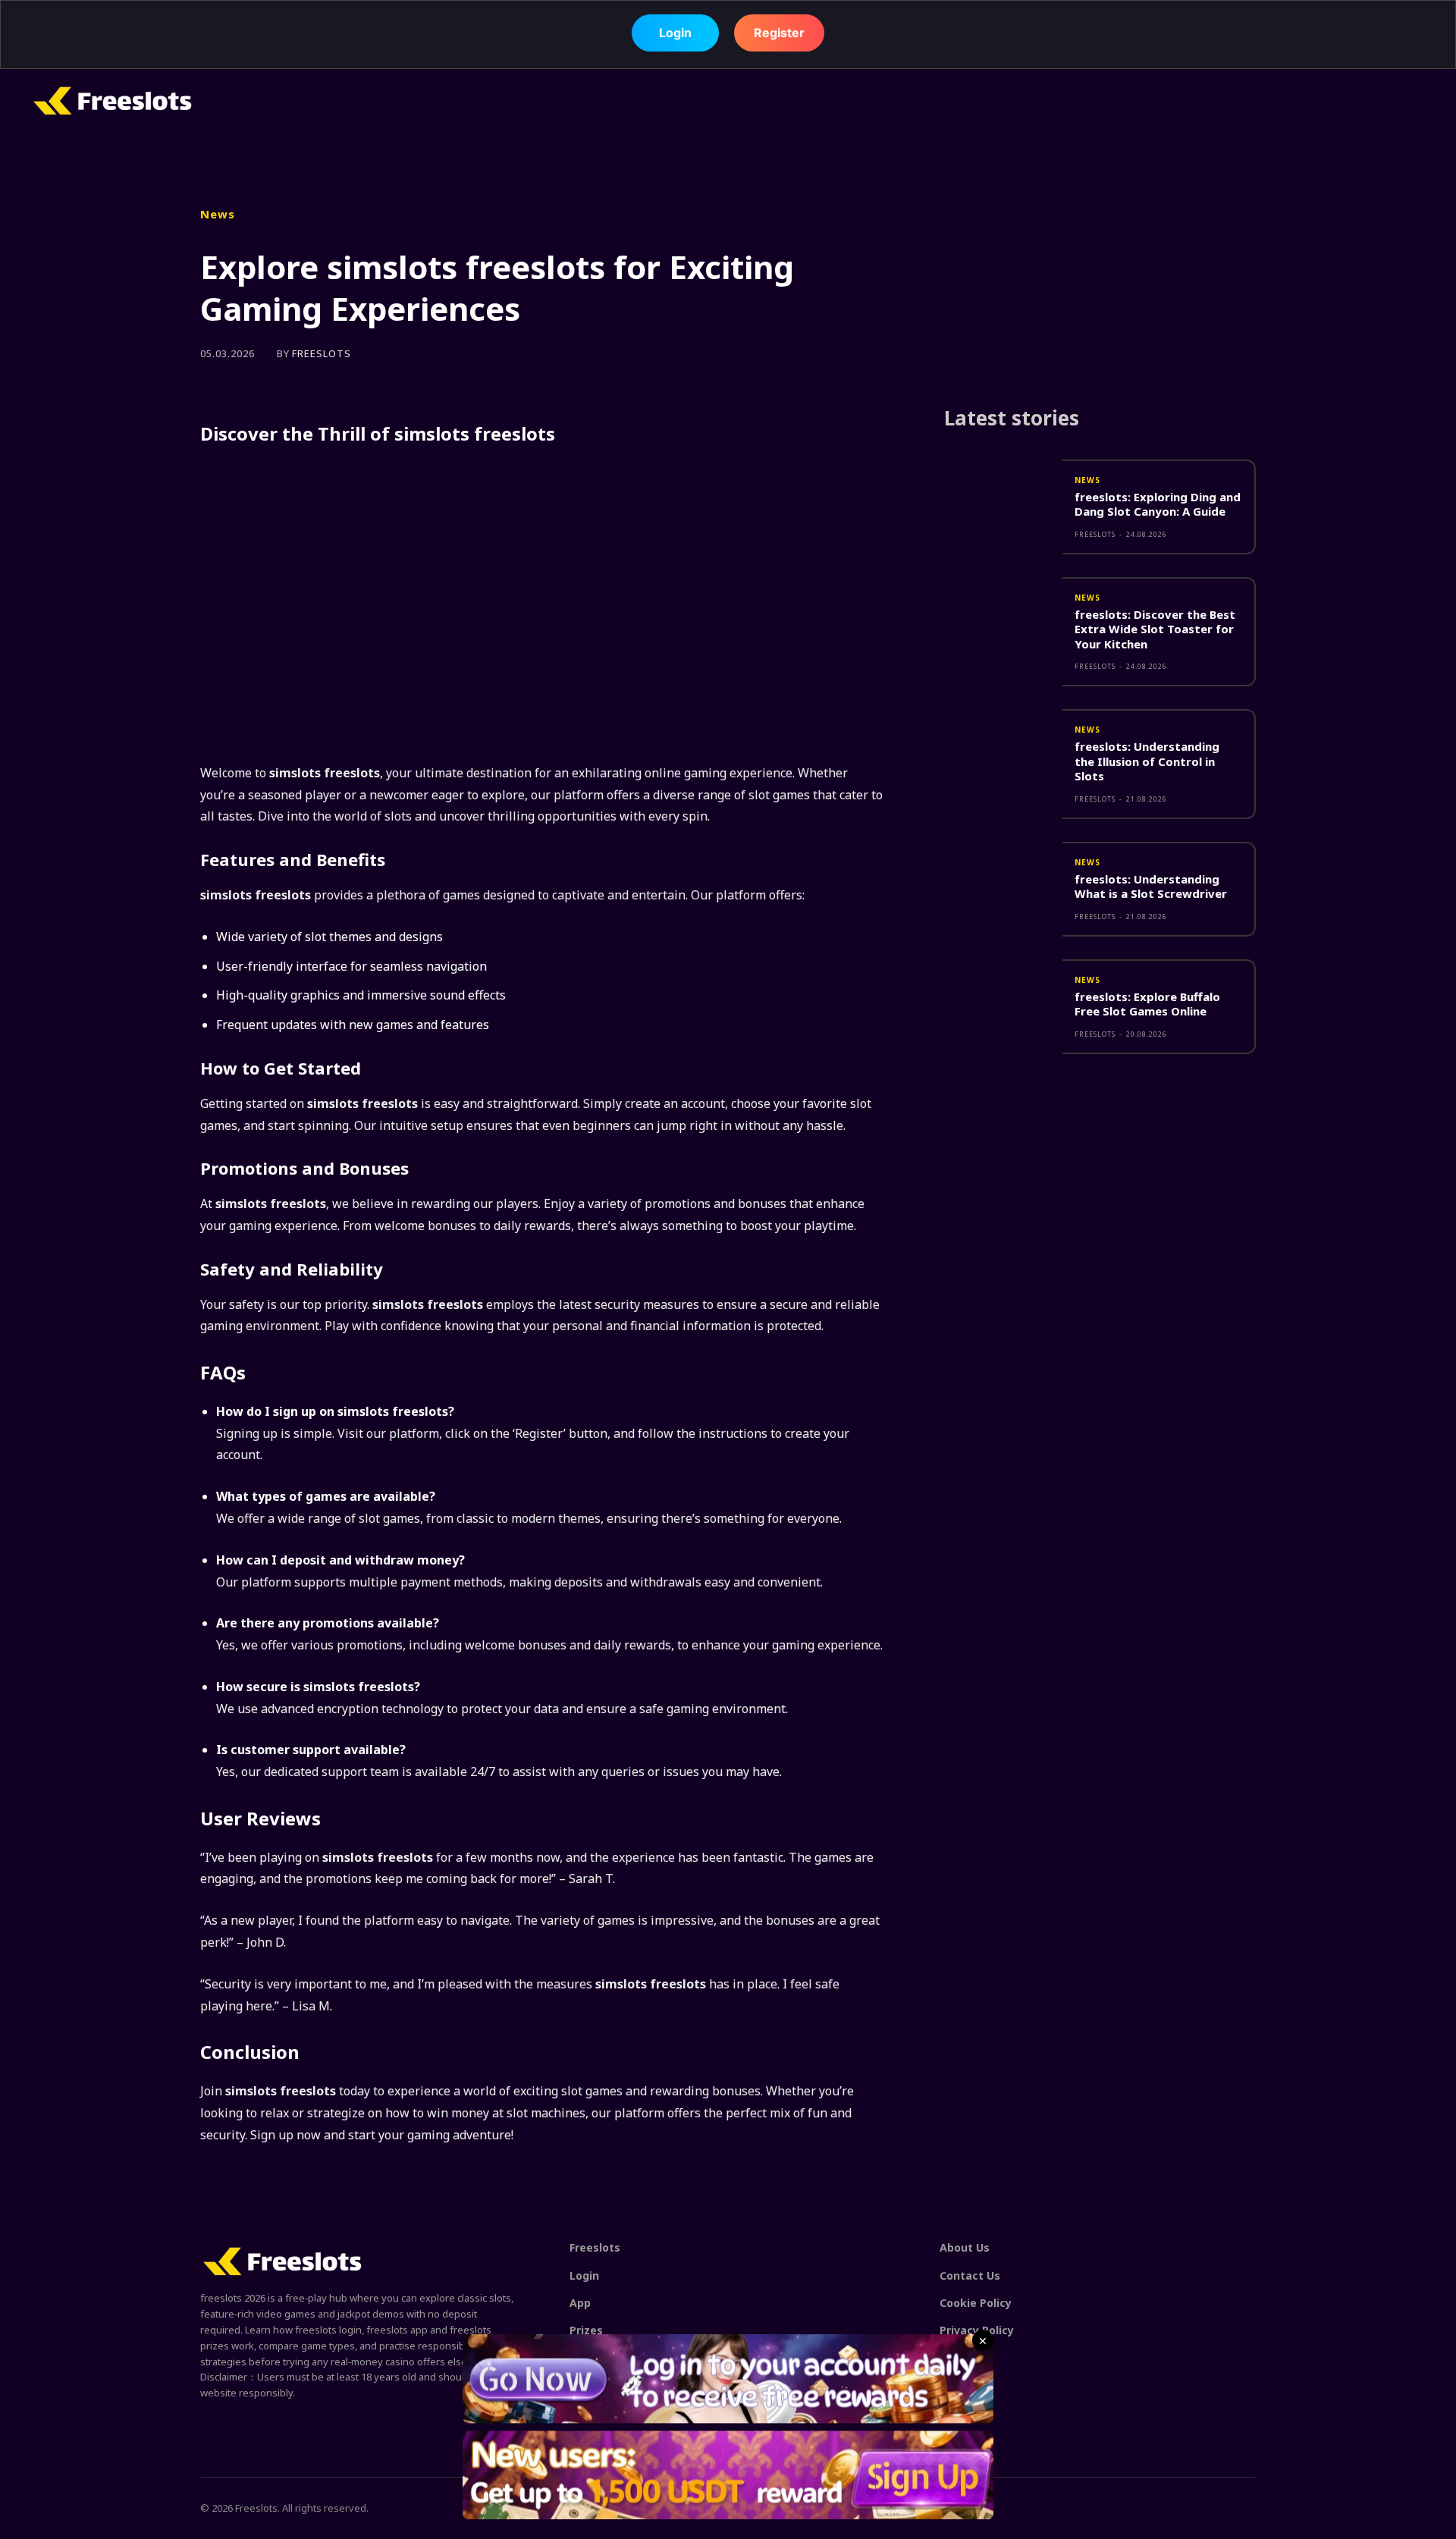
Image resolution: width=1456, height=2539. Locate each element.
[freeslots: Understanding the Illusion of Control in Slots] (1003, 756)
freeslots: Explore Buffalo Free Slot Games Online (1147, 1004)
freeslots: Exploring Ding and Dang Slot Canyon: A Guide (1158, 504)
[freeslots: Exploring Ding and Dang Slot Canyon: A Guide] (1003, 507)
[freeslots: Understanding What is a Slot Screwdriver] (1003, 889)
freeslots (322, 354)
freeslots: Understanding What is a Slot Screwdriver (1151, 887)
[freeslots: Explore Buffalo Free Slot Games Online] (1003, 1007)
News (218, 214)
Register (779, 31)
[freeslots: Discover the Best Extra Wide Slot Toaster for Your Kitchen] (1003, 625)
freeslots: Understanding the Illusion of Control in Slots (1147, 761)
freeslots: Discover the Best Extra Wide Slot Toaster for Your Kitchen (1155, 629)
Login (675, 31)
